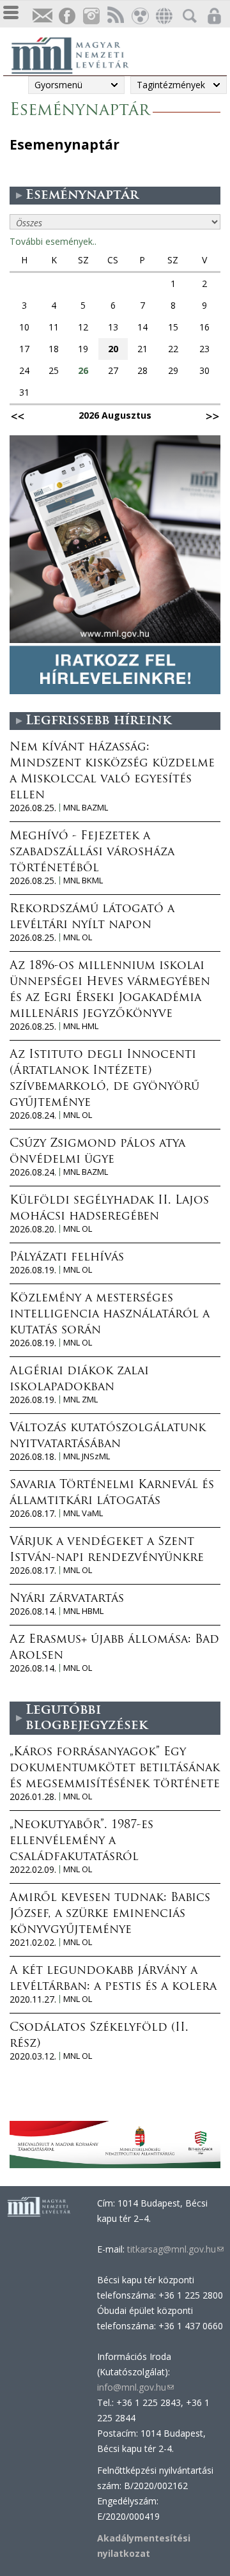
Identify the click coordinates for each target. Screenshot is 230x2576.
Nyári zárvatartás (67, 1599)
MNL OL (78, 937)
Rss (115, 16)
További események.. (53, 241)
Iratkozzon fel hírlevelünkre (42, 16)
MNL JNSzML (87, 1456)
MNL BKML (83, 881)
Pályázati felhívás (67, 1258)
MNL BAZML (86, 808)
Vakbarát (139, 16)
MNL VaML (83, 1513)
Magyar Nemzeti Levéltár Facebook (66, 16)
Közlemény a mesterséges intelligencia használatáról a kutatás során (110, 1315)
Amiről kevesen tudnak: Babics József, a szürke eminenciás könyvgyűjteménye (110, 1914)
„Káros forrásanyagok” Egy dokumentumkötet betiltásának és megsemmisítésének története (115, 1769)
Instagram (91, 16)
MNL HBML (83, 1611)
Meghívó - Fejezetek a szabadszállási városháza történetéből (92, 853)
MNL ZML (80, 1400)
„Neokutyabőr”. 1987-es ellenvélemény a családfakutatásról (81, 1842)
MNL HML (81, 1026)
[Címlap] (77, 54)
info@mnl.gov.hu (135, 2387)
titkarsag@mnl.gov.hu (174, 2249)
